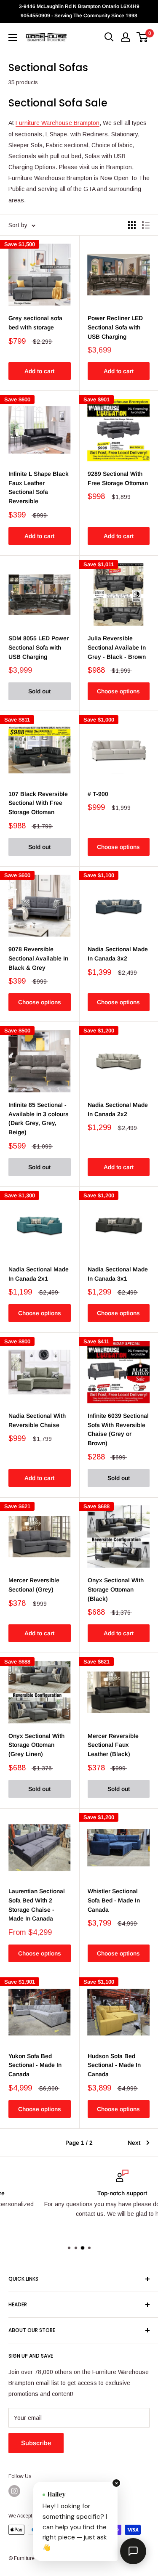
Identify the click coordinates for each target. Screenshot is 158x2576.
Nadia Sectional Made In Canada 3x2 (118, 954)
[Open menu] (13, 37)
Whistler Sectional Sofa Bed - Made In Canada (114, 1900)
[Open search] (109, 37)
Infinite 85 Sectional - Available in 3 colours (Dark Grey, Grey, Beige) (39, 1118)
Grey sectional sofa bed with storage (35, 323)
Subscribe (36, 2443)
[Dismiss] (116, 2483)
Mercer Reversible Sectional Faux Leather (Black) (113, 1745)
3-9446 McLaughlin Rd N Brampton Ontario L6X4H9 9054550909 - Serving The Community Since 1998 (79, 11)
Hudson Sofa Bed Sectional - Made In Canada (114, 2065)
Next (134, 2143)
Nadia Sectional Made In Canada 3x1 (118, 1274)
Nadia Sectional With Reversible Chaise (37, 1420)
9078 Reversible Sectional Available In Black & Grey (38, 958)
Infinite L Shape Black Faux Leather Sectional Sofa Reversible (39, 487)
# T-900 (98, 794)
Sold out (39, 691)
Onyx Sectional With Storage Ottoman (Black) (116, 1589)
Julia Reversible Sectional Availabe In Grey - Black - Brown (117, 647)
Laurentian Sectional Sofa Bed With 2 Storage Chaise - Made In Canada (37, 1905)
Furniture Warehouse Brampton (58, 123)
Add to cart (39, 371)
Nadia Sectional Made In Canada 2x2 (118, 1109)
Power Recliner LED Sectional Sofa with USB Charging (115, 327)
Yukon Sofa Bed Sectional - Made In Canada (35, 2065)
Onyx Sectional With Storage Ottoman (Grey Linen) (36, 1745)
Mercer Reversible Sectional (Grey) (34, 1585)
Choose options (118, 691)
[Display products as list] (146, 225)
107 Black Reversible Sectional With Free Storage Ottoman (38, 803)
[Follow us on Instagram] (14, 2491)
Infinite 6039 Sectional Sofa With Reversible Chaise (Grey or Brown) (118, 1429)
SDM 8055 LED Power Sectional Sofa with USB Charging (39, 647)
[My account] (126, 37)
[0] (143, 37)
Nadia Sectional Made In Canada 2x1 (39, 1274)
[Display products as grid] (132, 225)
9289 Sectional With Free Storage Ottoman (118, 478)
